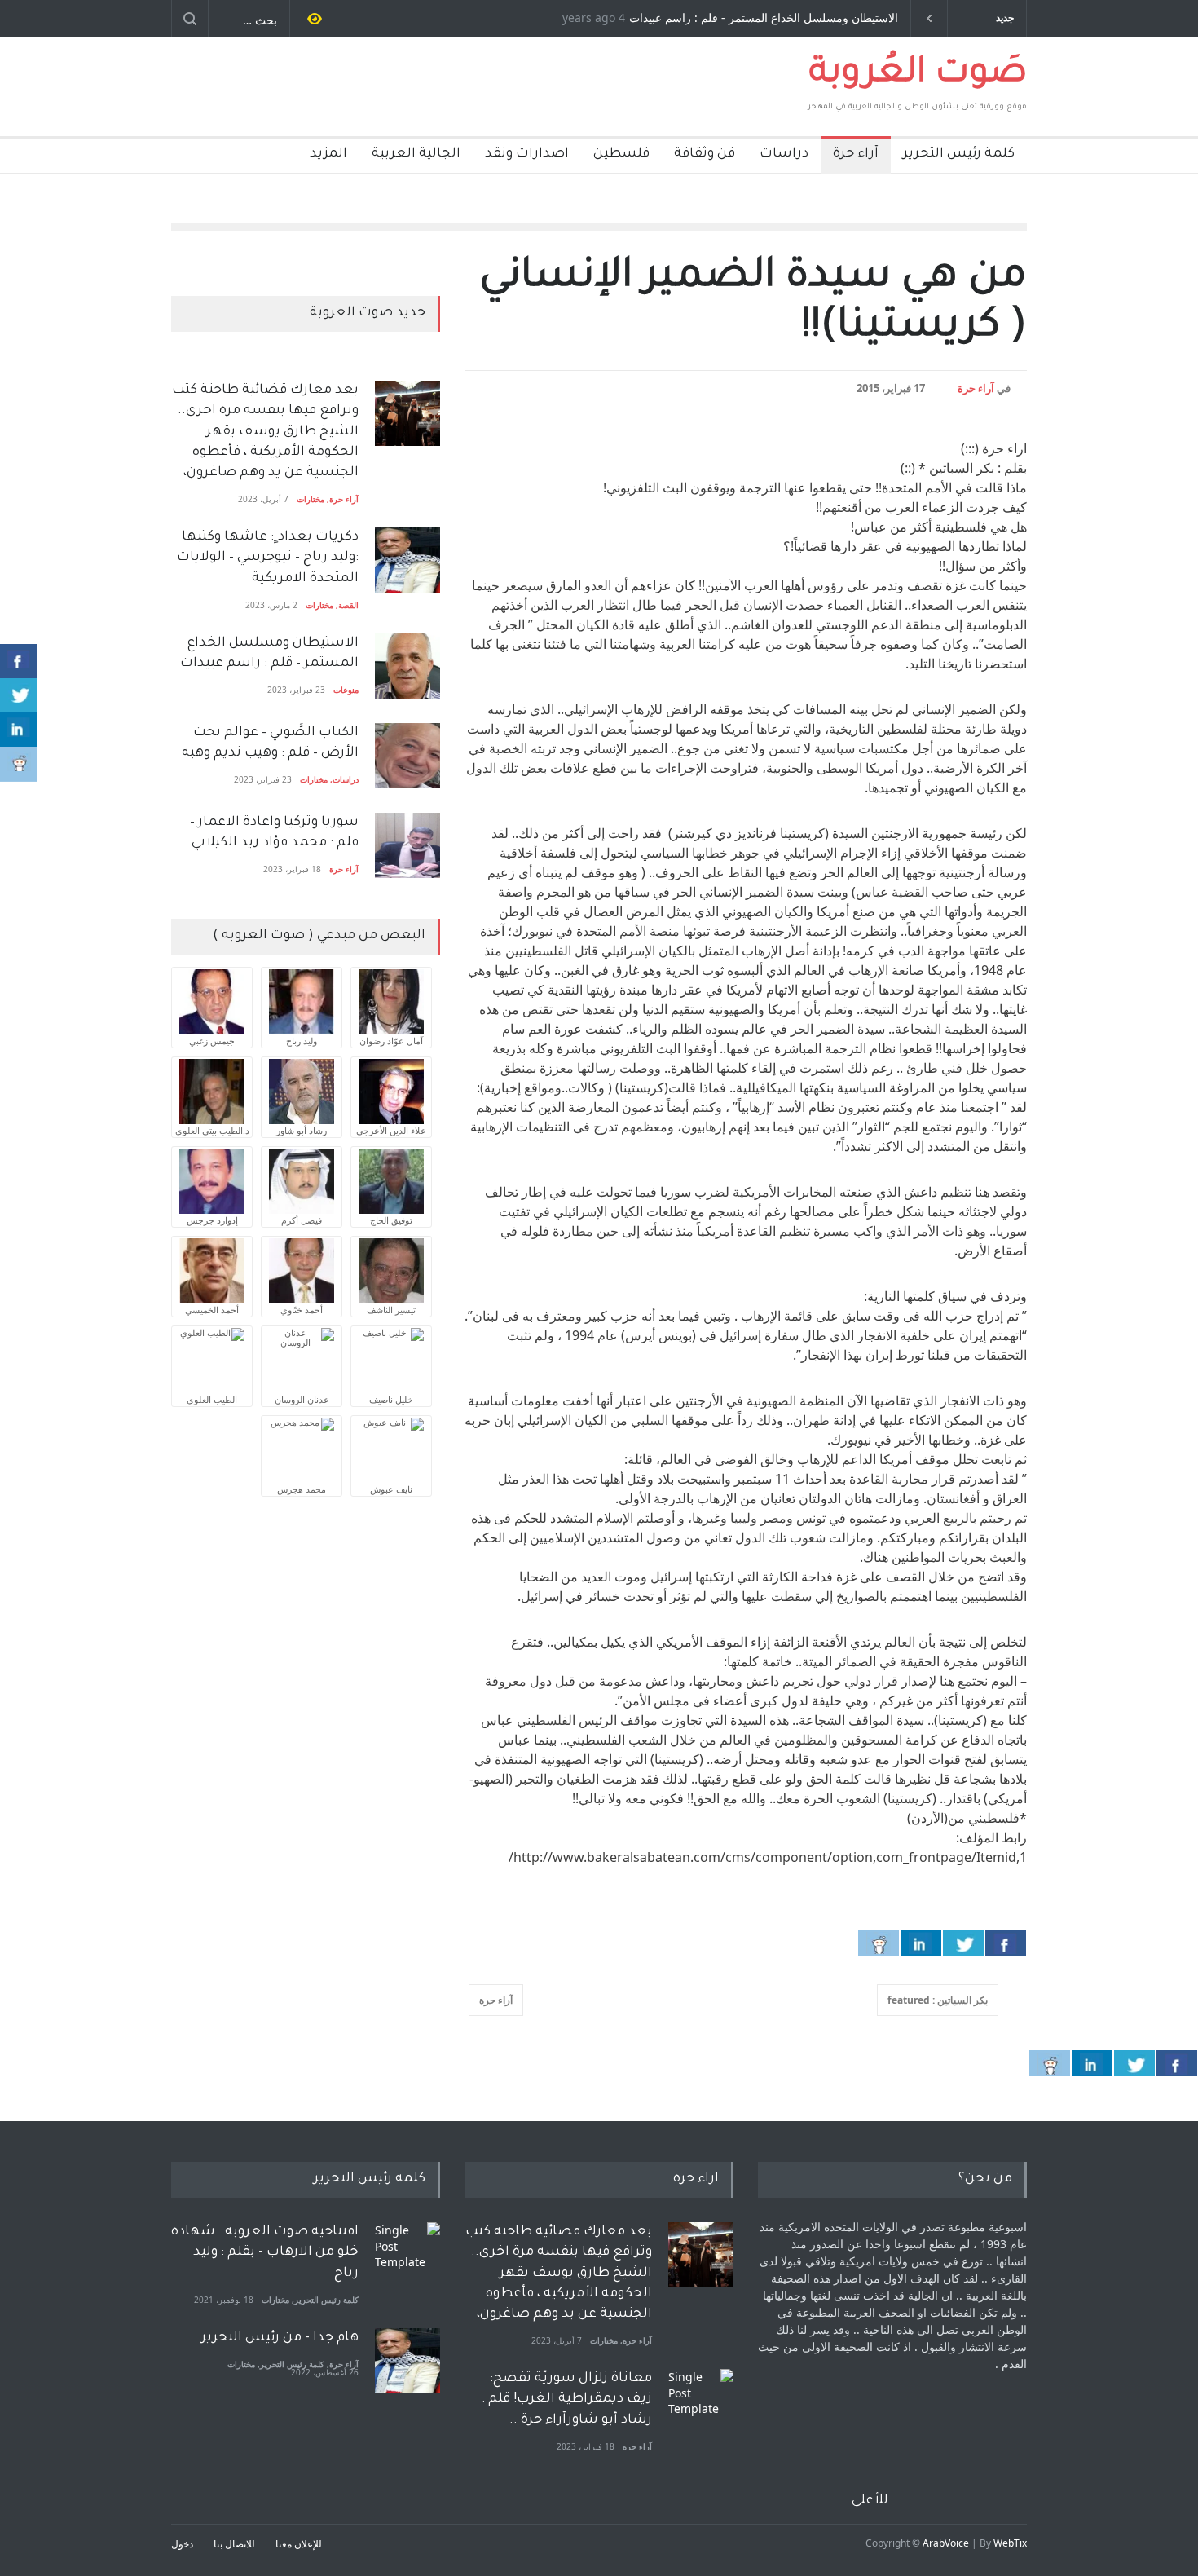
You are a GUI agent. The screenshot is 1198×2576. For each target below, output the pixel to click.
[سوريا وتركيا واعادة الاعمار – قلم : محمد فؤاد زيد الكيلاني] (407, 845)
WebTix (1010, 2543)
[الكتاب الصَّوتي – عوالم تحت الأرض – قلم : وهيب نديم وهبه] (407, 756)
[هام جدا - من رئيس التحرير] (407, 2361)
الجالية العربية (416, 154)
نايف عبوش (391, 1489)
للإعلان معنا (299, 2544)
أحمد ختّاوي (302, 1310)
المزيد (328, 154)
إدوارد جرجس (212, 1220)
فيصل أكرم (302, 1220)
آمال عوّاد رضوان (391, 1041)
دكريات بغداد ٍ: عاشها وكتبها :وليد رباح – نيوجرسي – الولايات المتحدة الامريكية (266, 558)
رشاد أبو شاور (302, 1130)
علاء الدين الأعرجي (391, 1130)
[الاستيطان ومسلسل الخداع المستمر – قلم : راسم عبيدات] (407, 666)
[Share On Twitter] (963, 1943)
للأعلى (870, 2501)
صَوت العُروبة (918, 75)
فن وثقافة (705, 154)
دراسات (784, 154)
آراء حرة (856, 154)
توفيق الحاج (391, 1220)
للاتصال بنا (234, 2544)
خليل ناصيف (391, 1399)
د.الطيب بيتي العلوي (212, 1130)
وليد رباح (302, 1041)
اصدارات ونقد (527, 154)
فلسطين (621, 154)
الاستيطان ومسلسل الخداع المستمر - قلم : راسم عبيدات (764, 19)
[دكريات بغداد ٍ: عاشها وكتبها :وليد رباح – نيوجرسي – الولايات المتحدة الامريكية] (407, 560)
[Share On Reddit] (879, 1943)
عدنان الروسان (302, 1399)
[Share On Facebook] (1006, 1943)
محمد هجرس (302, 1489)
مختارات (311, 499)
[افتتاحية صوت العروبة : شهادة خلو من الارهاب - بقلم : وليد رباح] (407, 2255)
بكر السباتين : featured (938, 2000)
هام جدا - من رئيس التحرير (280, 2338)
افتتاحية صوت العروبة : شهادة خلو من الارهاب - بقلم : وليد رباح (265, 2252)
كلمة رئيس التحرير (959, 154)
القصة (348, 605)
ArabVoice (946, 2543)
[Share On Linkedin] (921, 1943)
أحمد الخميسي (212, 1310)
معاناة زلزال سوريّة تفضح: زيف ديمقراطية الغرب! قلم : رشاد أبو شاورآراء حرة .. (567, 2399)
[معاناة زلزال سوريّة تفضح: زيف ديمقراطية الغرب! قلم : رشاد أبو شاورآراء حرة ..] (701, 2402)
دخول (182, 2544)
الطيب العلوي (212, 1399)
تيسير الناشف (391, 1310)
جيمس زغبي (212, 1041)
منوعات (346, 690)
